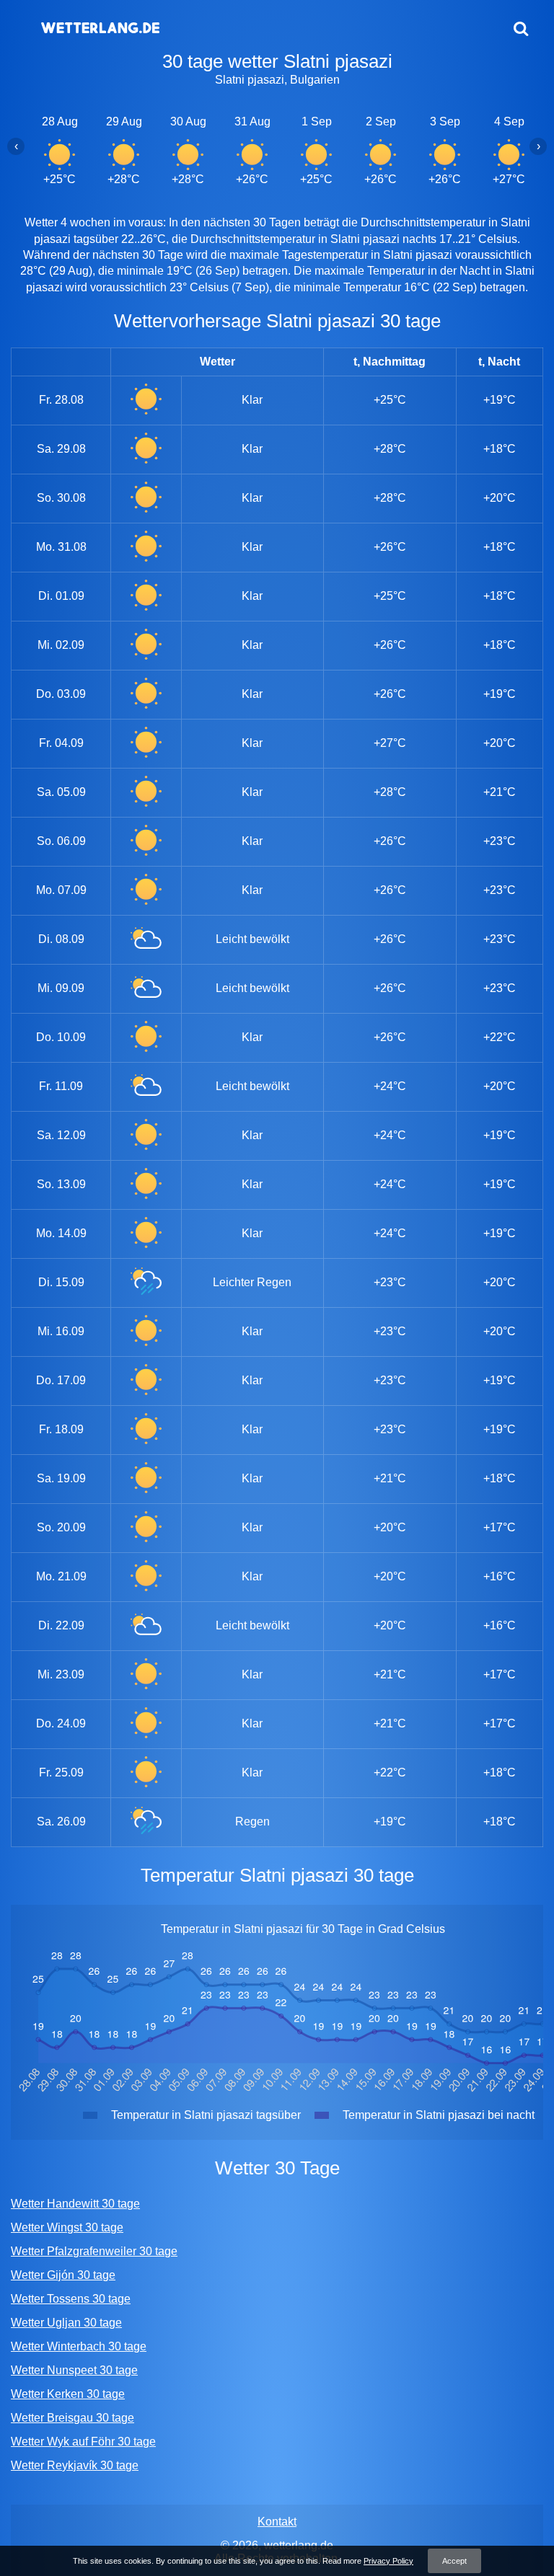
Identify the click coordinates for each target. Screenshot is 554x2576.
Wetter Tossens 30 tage (71, 2299)
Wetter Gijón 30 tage (63, 2275)
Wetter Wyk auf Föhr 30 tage (83, 2442)
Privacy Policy (388, 2561)
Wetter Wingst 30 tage (67, 2227)
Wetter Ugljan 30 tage (66, 2323)
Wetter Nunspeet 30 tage (74, 2370)
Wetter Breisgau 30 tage (72, 2418)
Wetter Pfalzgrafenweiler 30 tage (94, 2251)
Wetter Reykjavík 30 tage (75, 2465)
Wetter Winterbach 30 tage (79, 2346)
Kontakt (277, 2522)
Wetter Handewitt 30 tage (75, 2204)
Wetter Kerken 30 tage (68, 2394)
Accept (454, 2561)
